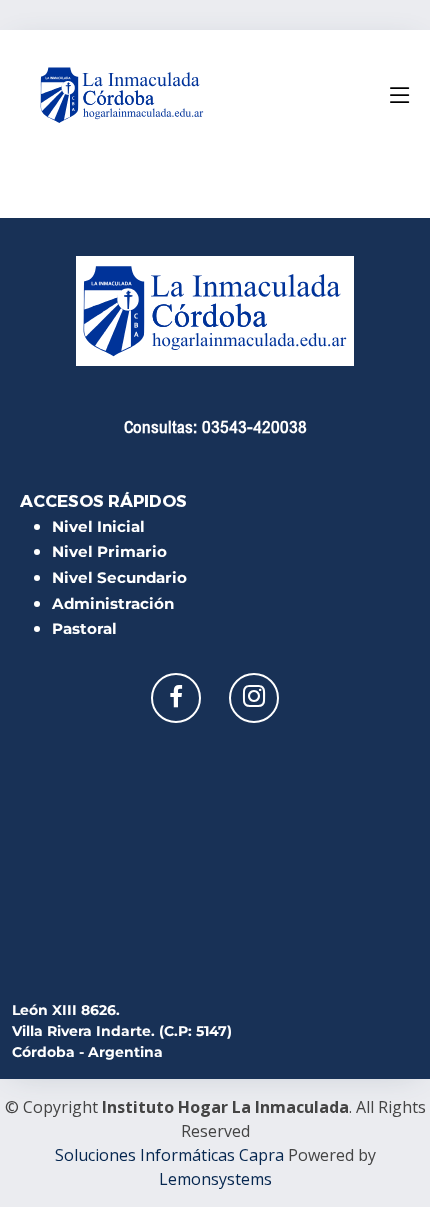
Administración (113, 603)
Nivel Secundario (119, 577)
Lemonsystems (215, 1179)
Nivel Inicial (98, 526)
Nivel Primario (109, 551)
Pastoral (84, 628)
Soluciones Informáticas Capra (169, 1155)
